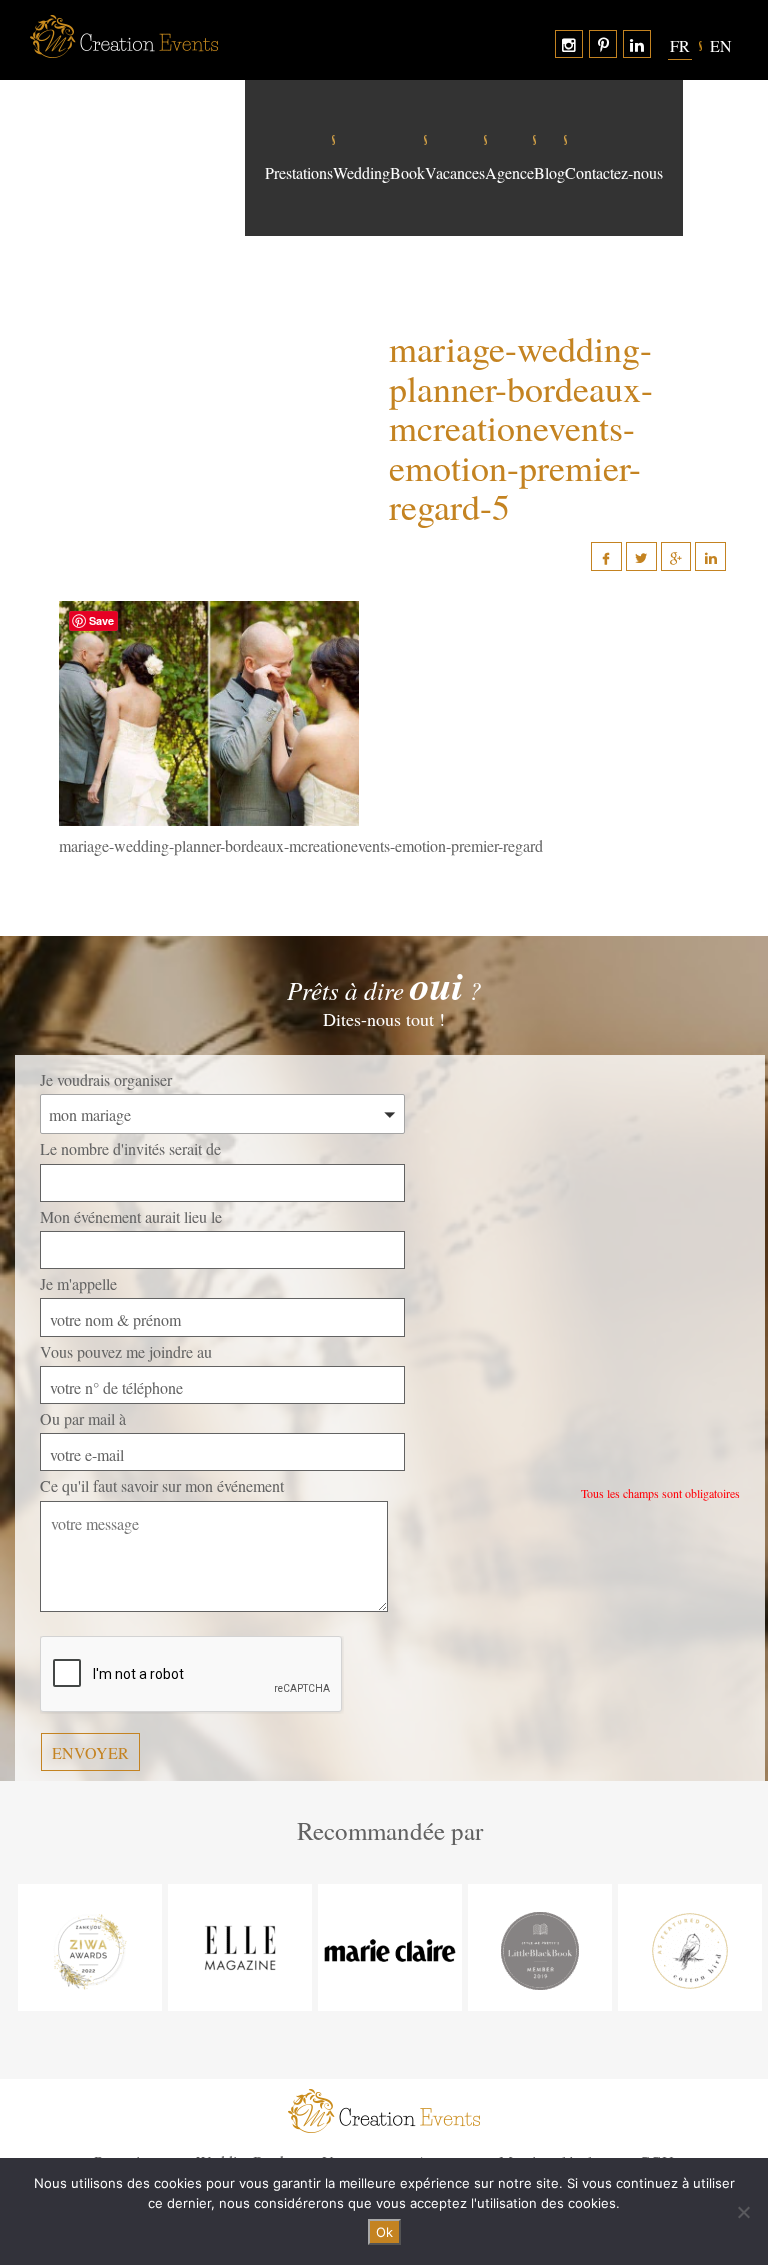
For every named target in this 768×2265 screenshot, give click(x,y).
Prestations (299, 173)
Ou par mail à (83, 1418)
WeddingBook (379, 173)
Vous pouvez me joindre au (126, 1351)
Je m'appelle (78, 1283)
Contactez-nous (614, 173)
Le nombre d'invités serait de (130, 1148)
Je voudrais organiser (106, 1079)
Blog (549, 173)
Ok (384, 2232)
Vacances (455, 173)
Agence (509, 173)
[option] (90, 1947)
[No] (743, 2212)
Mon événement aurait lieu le (131, 1216)
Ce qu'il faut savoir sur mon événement (162, 1485)
